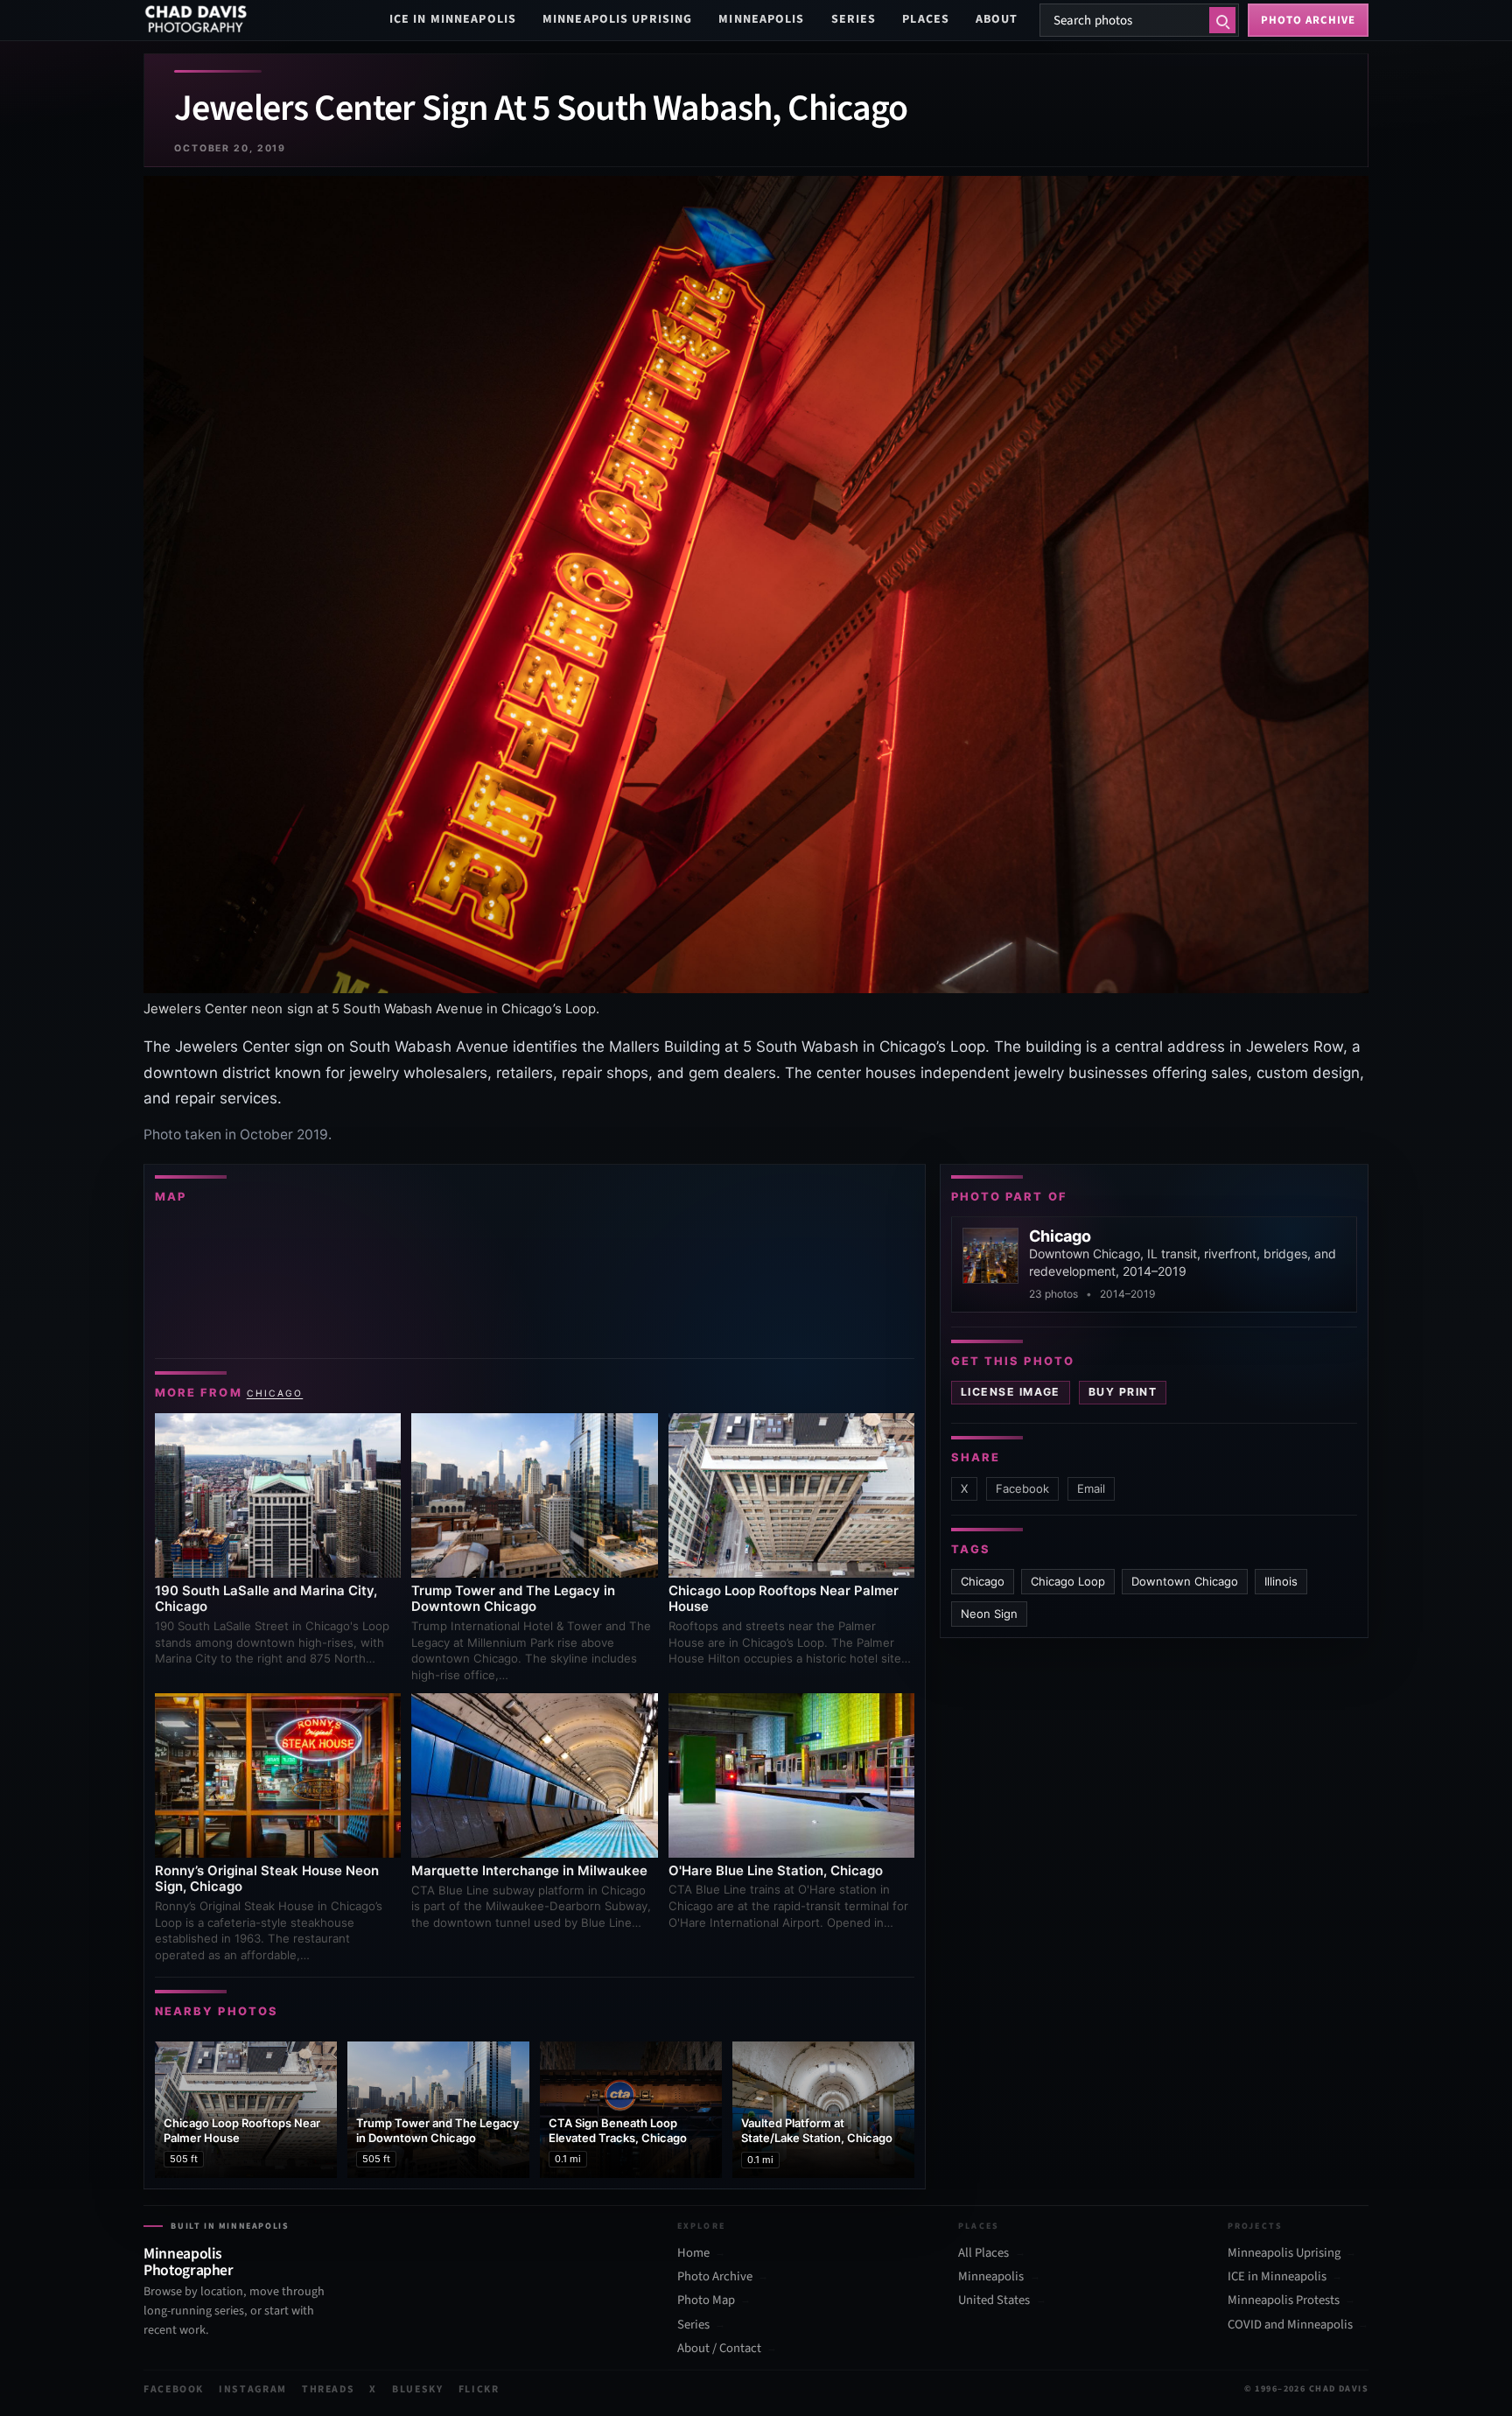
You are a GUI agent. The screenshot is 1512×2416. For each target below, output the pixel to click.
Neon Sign (989, 1614)
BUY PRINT (1123, 1392)
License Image (1011, 1392)
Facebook (1022, 1488)
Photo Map (706, 2300)
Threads (329, 2389)
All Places (983, 2253)
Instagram (253, 2389)
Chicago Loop (1068, 1581)
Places (926, 19)
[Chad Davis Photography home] (196, 20)
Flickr (479, 2389)
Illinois (1281, 1581)
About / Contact (719, 2349)
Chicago (275, 1393)
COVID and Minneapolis (1290, 2325)
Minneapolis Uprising (617, 19)
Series (854, 19)
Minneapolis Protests (1284, 2300)
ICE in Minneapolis (453, 19)
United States (994, 2300)
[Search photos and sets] (1222, 20)
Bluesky (418, 2389)
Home (693, 2253)
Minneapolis (761, 19)
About (997, 19)
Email (1091, 1488)
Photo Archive (715, 2277)
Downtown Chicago (1185, 1581)
